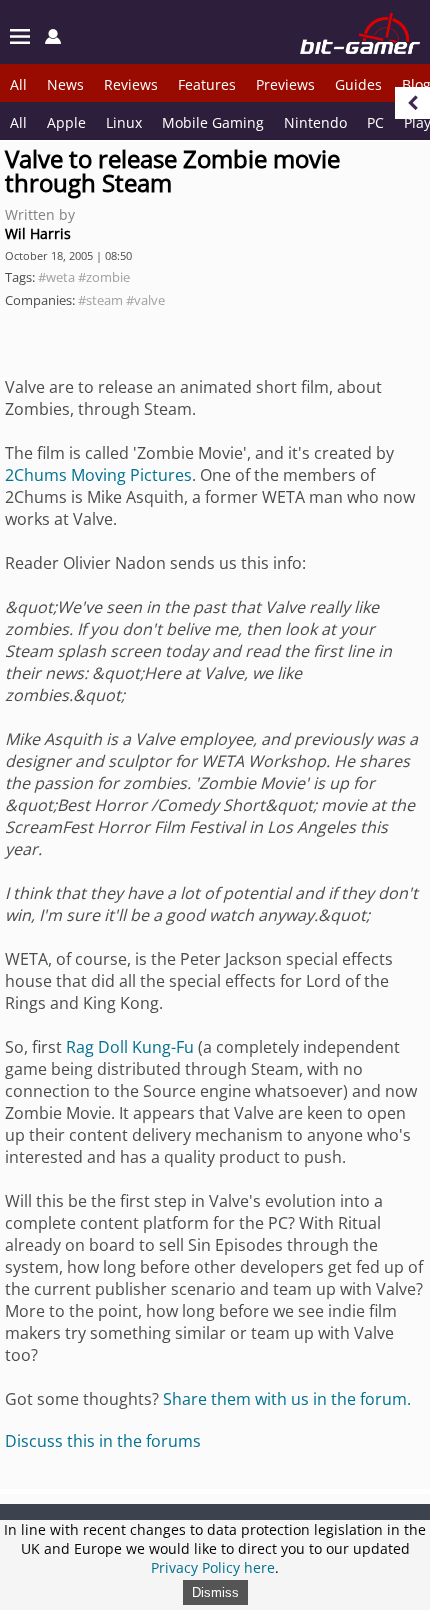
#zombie (104, 277)
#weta (56, 277)
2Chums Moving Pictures (98, 475)
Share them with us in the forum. (287, 1399)
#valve (145, 300)
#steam (100, 300)
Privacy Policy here (213, 1567)
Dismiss (215, 1592)
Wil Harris (38, 233)
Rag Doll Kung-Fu (130, 1047)
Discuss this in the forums (103, 1441)
